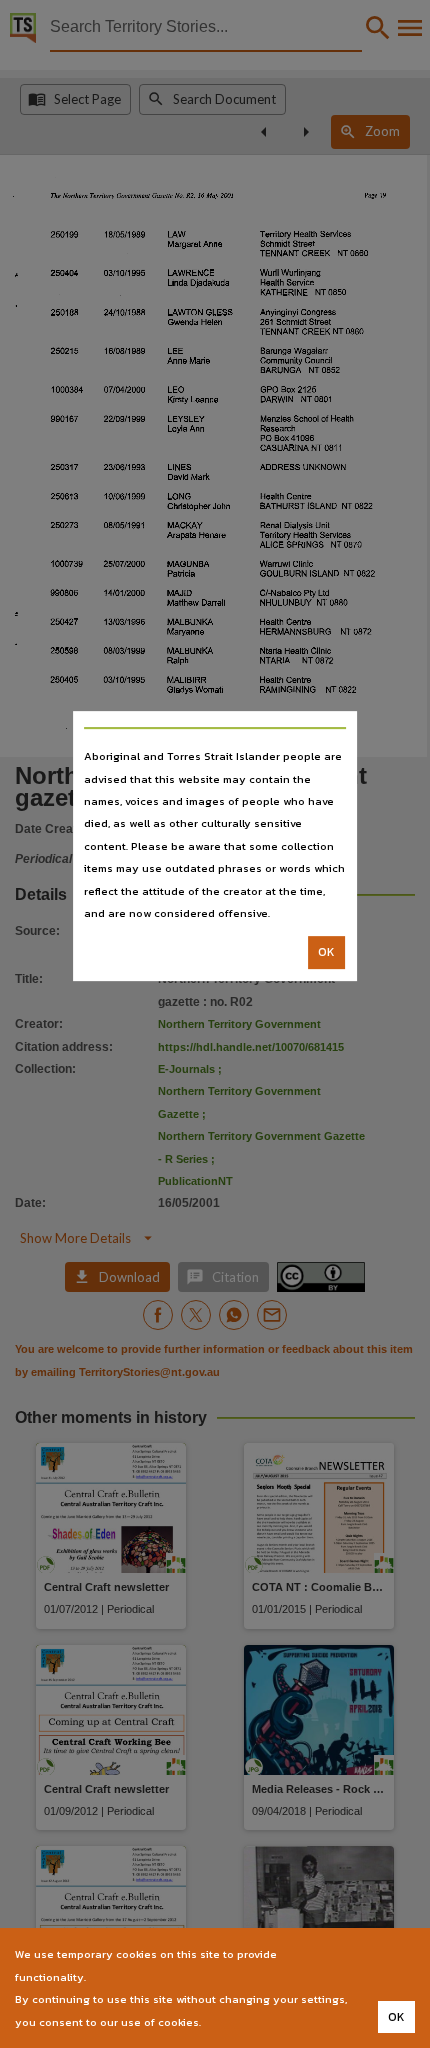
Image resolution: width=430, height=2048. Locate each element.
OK (326, 953)
